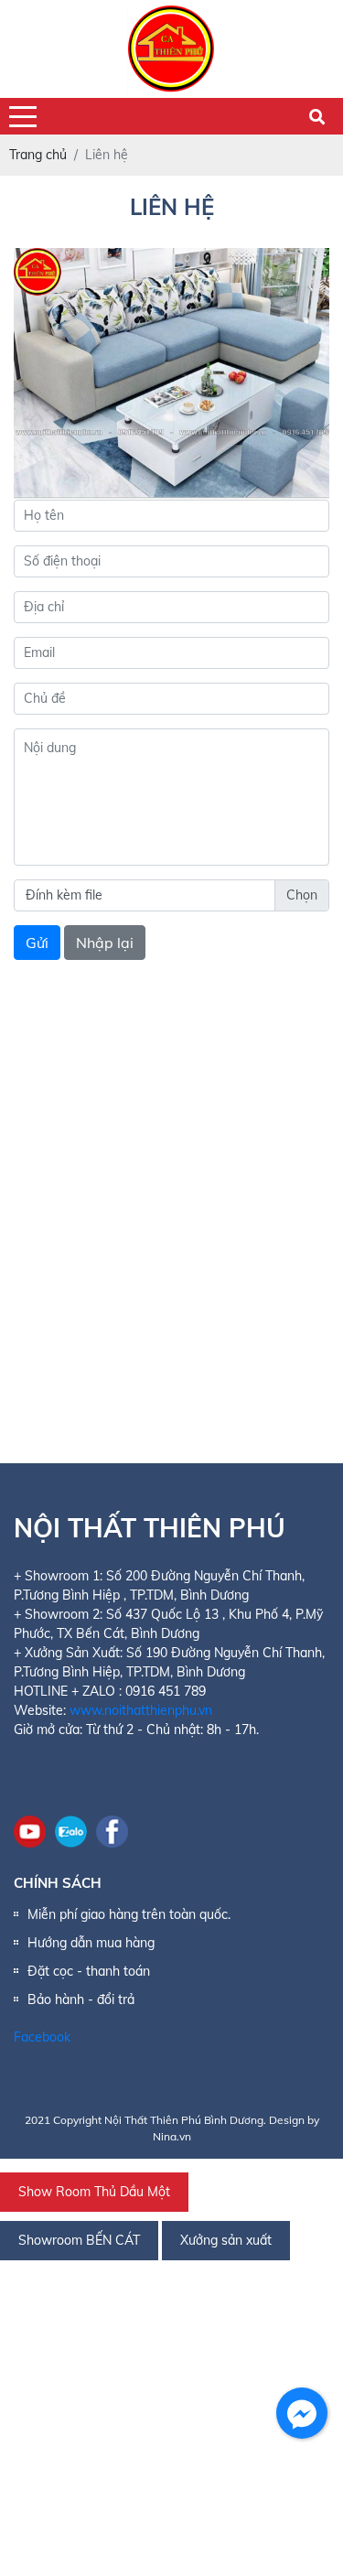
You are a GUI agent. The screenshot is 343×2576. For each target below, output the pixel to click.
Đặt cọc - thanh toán (89, 1971)
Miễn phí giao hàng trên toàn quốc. (129, 1914)
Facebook (42, 2037)
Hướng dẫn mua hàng (91, 1943)
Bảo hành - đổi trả (81, 1999)
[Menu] (23, 117)
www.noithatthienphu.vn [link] (141, 1710)
